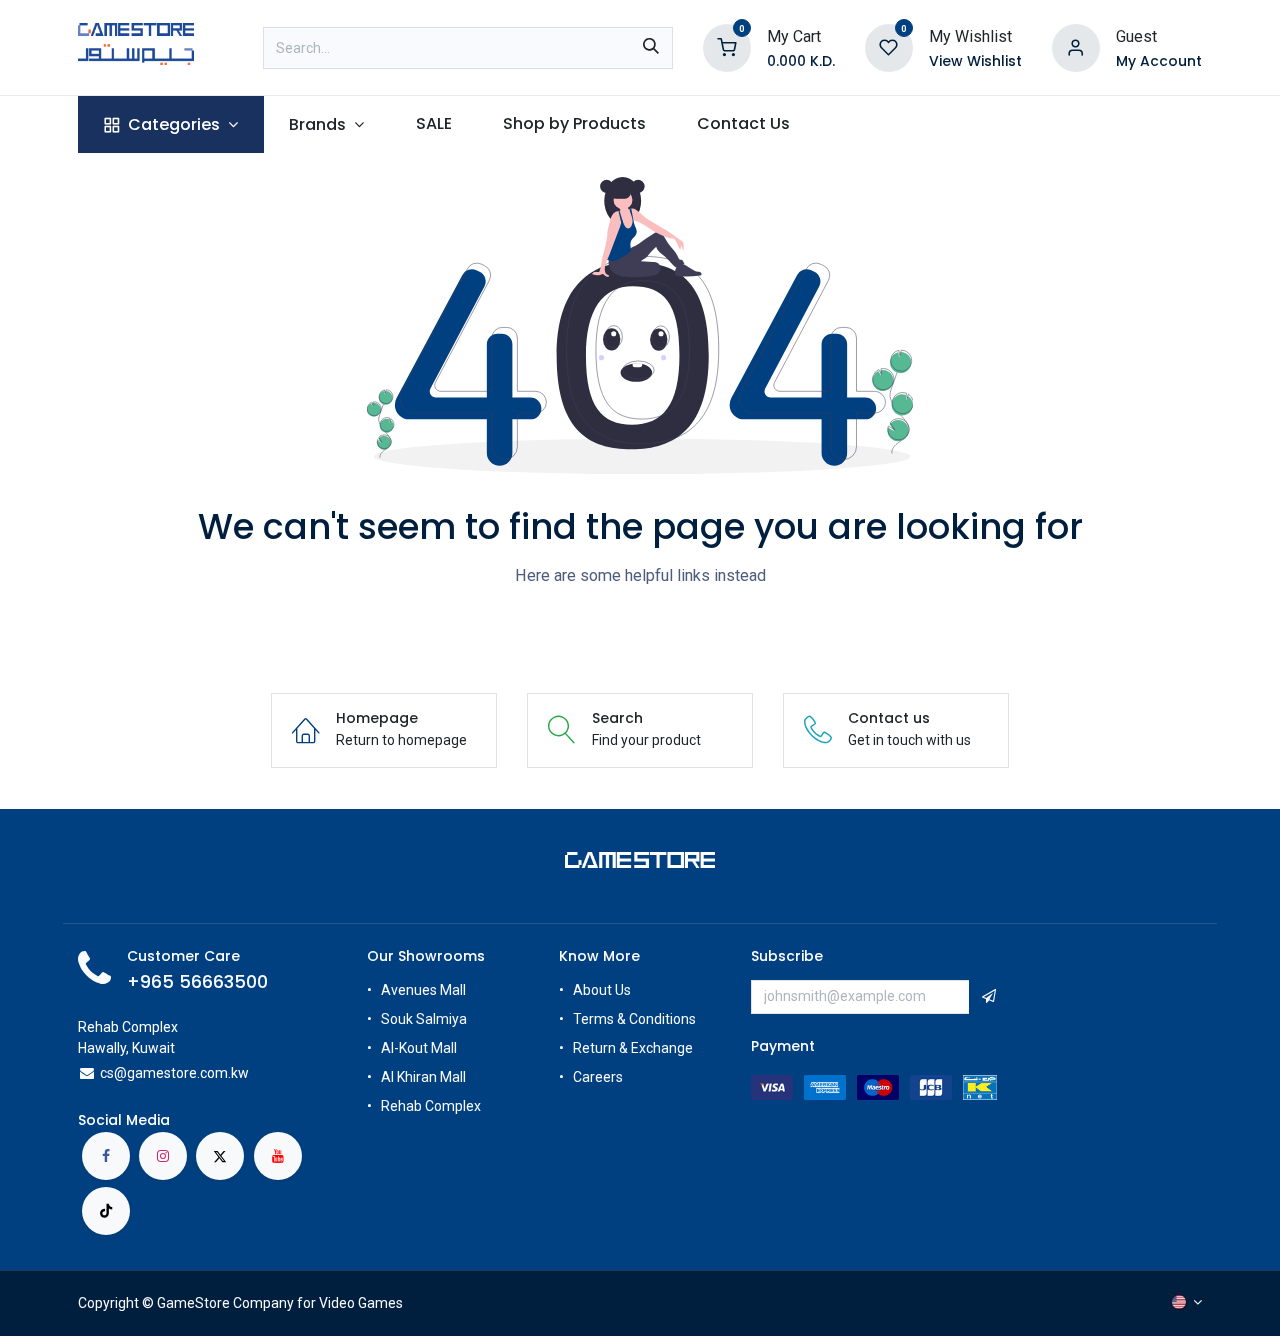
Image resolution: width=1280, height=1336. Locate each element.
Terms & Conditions (634, 1019)
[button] (989, 997)
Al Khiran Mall (423, 1077)
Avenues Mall (423, 990)
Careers (599, 1077)
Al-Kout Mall (419, 1048)
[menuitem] (170, 124)
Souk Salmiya (425, 1019)
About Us (602, 990)
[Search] (651, 48)
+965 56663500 (197, 982)
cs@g (117, 1073)
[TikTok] (106, 1211)
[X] (220, 1156)
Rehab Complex (431, 1106)
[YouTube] (278, 1156)
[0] (727, 46)
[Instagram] (163, 1156)
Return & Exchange (633, 1048)
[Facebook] (106, 1156)
